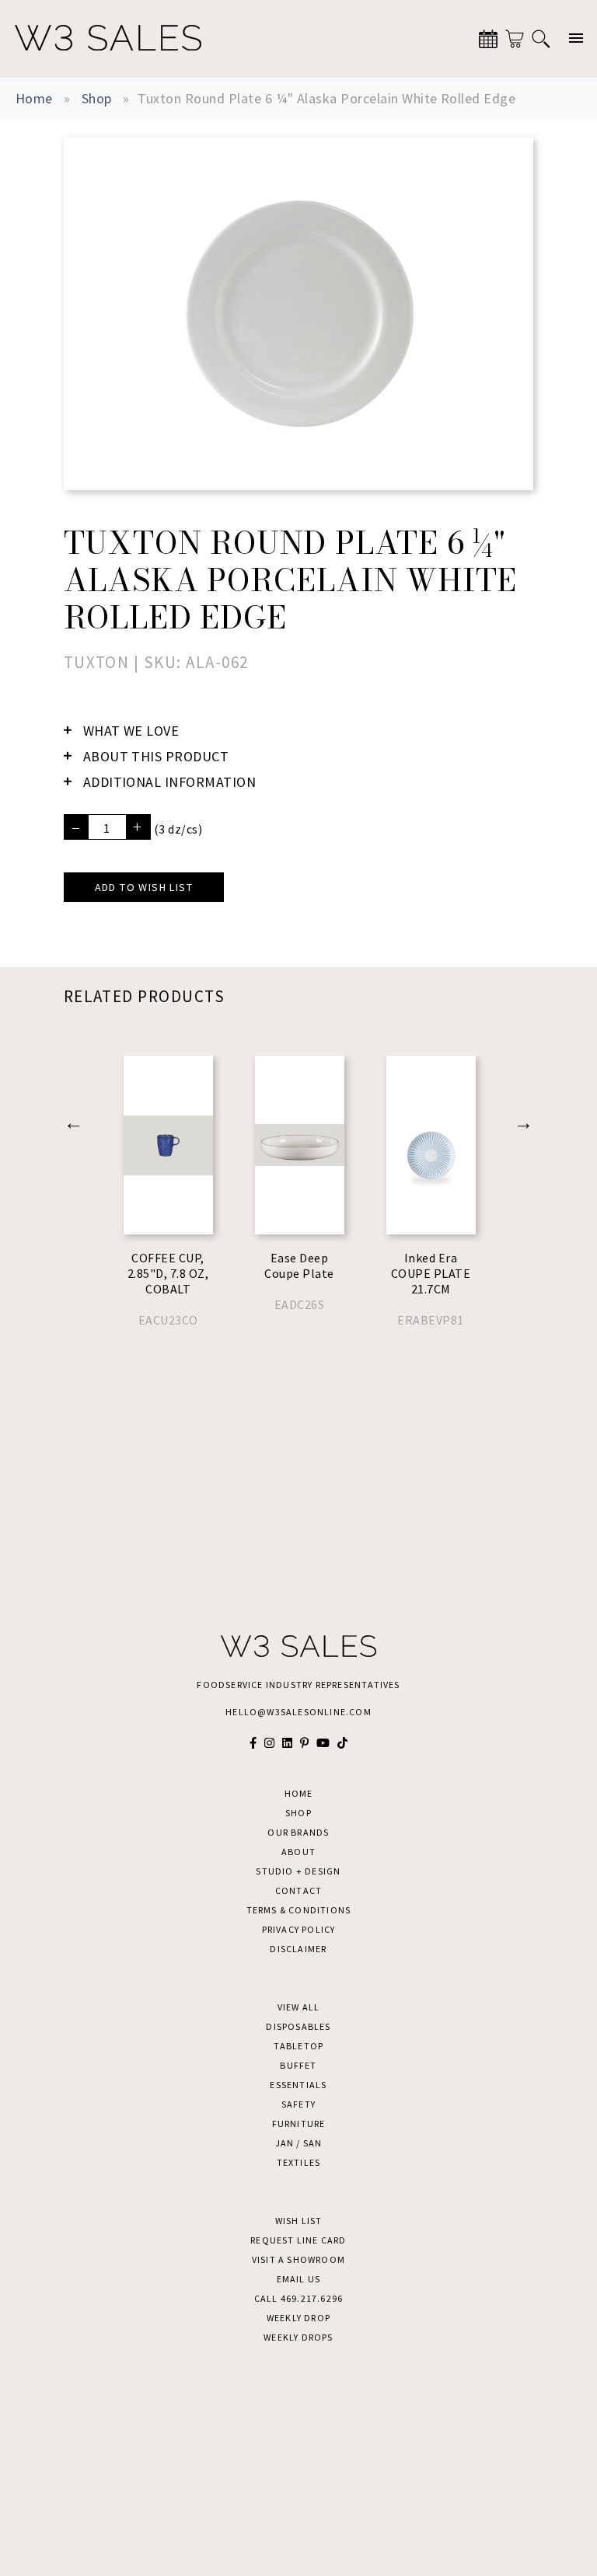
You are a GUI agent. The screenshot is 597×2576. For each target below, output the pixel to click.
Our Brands (298, 1832)
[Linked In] (287, 1743)
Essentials (298, 2085)
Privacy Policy (299, 1929)
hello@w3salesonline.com (298, 1712)
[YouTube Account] (323, 1743)
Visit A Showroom (298, 2259)
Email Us (299, 2279)
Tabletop (299, 2046)
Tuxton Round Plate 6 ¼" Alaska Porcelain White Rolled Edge (326, 98)
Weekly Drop (298, 2318)
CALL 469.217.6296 (298, 2298)
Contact (298, 1890)
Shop (97, 98)
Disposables (298, 2026)
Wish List (299, 2221)
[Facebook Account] (253, 1743)
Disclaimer (298, 1949)
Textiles (299, 2162)
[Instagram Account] (269, 1743)
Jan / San (299, 2143)
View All (299, 2007)
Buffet (298, 2065)
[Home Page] (108, 39)
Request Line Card (298, 2240)
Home (34, 98)
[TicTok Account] (342, 1743)
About (298, 1852)
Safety (298, 2104)
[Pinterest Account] (304, 1743)
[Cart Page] (515, 39)
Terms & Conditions (299, 1910)
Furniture (299, 2123)
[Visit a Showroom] (488, 39)
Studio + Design (298, 1871)
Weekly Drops (298, 2337)
